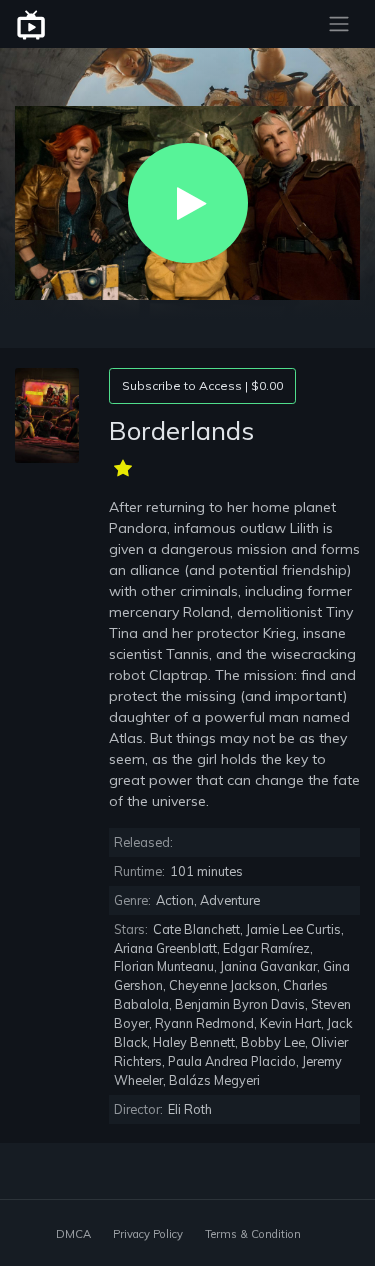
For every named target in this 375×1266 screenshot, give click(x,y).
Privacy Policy (148, 1234)
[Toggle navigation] (339, 24)
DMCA (73, 1234)
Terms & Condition (253, 1234)
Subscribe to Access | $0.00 (202, 385)
